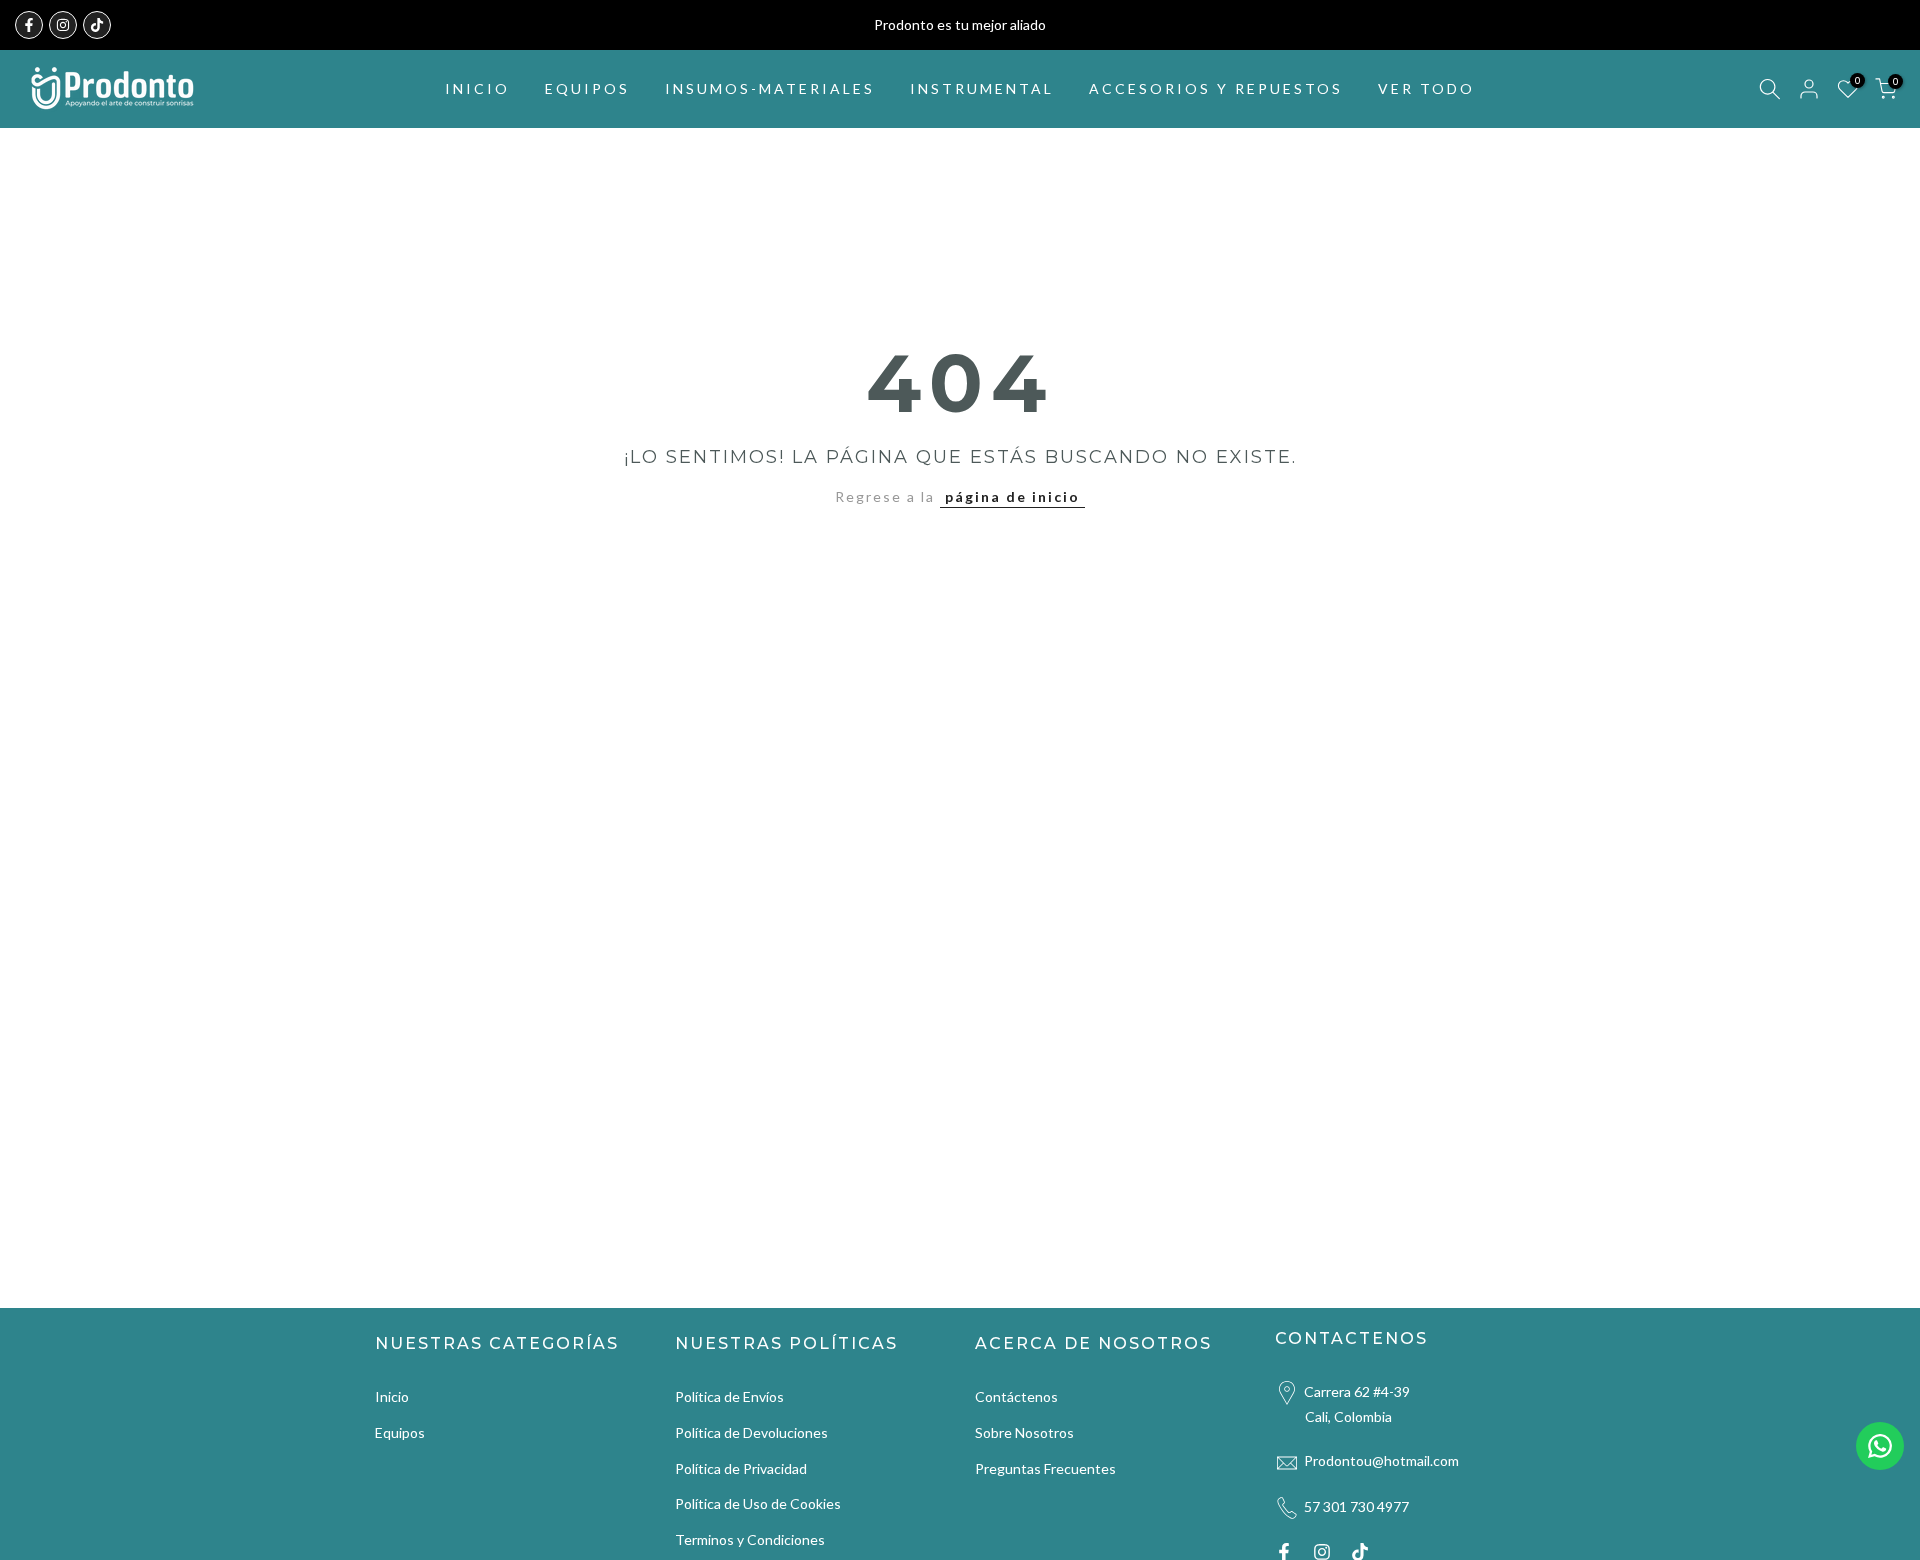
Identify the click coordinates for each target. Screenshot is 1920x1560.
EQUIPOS (587, 88)
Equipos (400, 1432)
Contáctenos (1016, 1396)
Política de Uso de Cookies (758, 1503)
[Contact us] (1880, 1446)
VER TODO (1426, 88)
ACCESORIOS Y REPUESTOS (1216, 88)
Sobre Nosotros (1024, 1432)
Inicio (392, 1396)
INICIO (477, 88)
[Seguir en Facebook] (29, 25)
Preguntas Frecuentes (1045, 1468)
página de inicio (1012, 496)
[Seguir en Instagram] (63, 25)
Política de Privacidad (741, 1468)
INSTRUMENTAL (982, 88)
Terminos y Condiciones (750, 1539)
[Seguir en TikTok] (97, 25)
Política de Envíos (729, 1396)
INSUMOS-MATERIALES (770, 88)
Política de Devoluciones (751, 1432)
